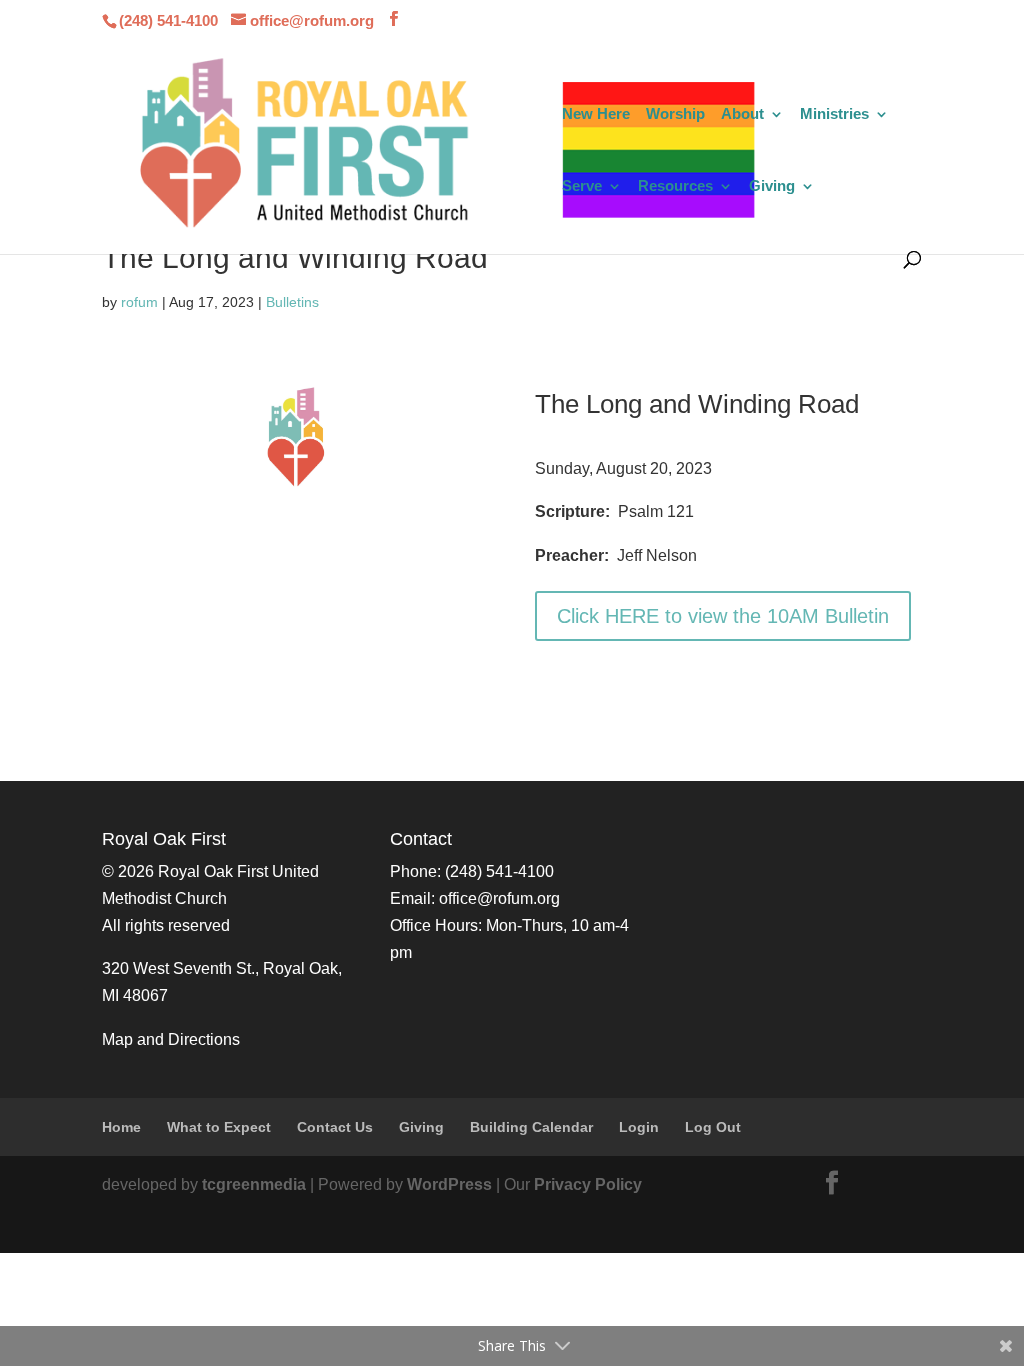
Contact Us (335, 1127)
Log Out (713, 1127)
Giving (772, 186)
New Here (596, 114)
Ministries (834, 114)
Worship (675, 114)
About (742, 114)
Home (121, 1127)
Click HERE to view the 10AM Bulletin (723, 616)
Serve (582, 186)
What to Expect (219, 1127)
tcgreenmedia (254, 1184)
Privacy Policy (588, 1184)
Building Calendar (531, 1127)
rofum (139, 302)
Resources (675, 186)
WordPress (449, 1184)
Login (639, 1127)
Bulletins (292, 302)
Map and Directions (171, 1039)
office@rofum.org (499, 898)
